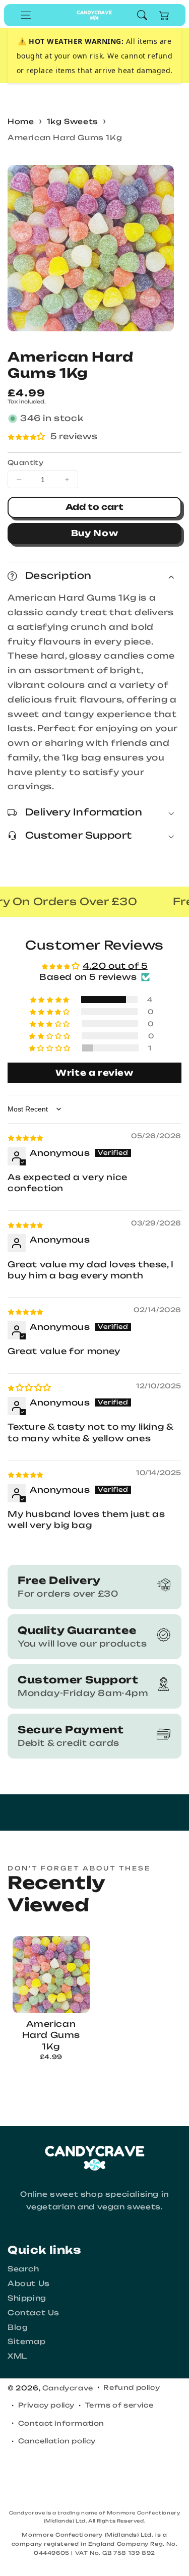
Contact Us (34, 2312)
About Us (29, 2283)
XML (17, 2356)
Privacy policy (46, 2405)
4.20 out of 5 (115, 966)
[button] (26, 15)
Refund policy (132, 2387)
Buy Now (95, 533)
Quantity (25, 462)
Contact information (61, 2423)
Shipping (27, 2298)
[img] (25, 1137)
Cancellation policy (57, 2441)
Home (21, 121)
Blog (18, 2327)
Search (23, 2269)
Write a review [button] (94, 1073)
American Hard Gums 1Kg (65, 137)
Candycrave (68, 2388)
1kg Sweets (73, 121)
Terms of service (119, 2405)
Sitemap (26, 2341)
